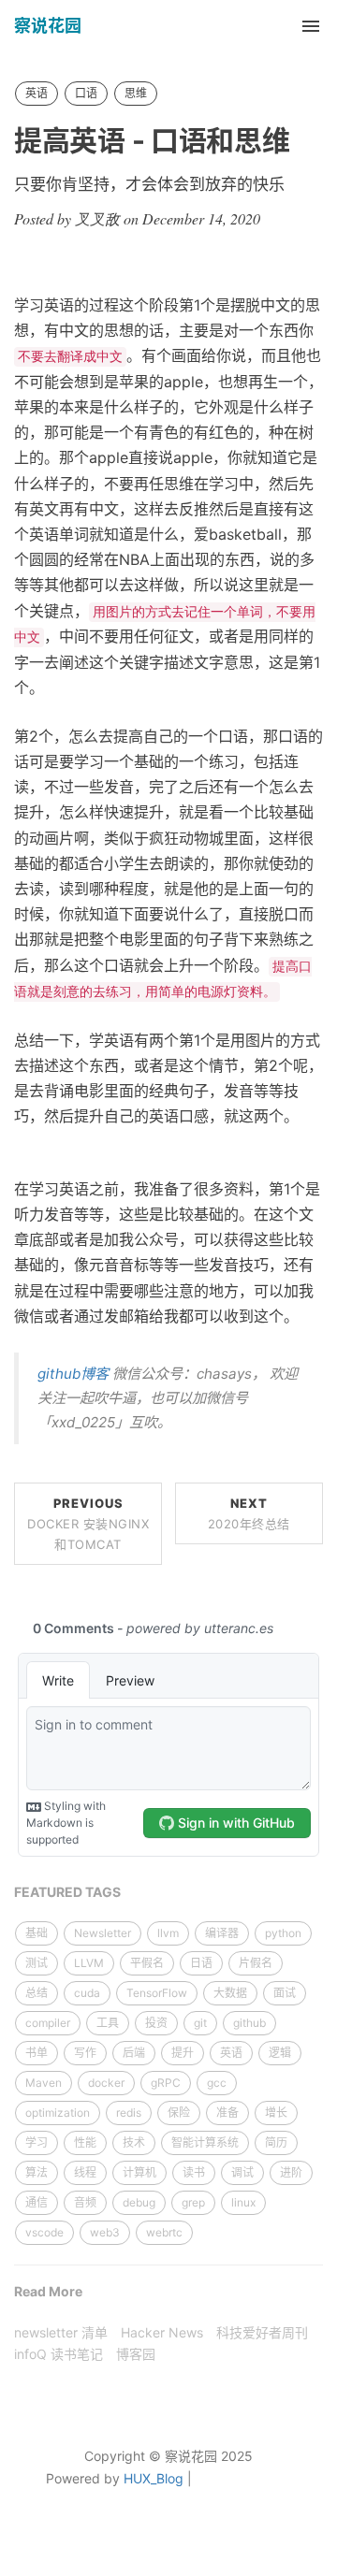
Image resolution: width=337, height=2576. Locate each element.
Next (249, 1513)
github (249, 2023)
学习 (37, 2142)
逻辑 (280, 2053)
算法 (37, 2172)
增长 (276, 2113)
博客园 (136, 2354)
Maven (44, 2083)
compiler (48, 2023)
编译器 (222, 1933)
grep (193, 2202)
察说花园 (48, 26)
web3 (105, 2232)
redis (129, 2113)
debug (139, 2202)
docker (106, 2083)
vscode (44, 2232)
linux (243, 2202)
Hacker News (162, 2332)
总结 (37, 1993)
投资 (156, 2023)
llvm (168, 1933)
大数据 (230, 1993)
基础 (37, 1933)
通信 (37, 2202)
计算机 (139, 2172)
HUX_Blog (154, 2478)
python (283, 1933)
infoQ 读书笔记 (59, 2354)
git (200, 2023)
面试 (285, 1993)
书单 (37, 2053)
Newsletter (103, 1933)
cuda (87, 1993)
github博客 (73, 1374)
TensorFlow (157, 1993)
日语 (201, 1963)
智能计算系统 (205, 2142)
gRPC (166, 2083)
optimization (58, 2113)
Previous (88, 1524)
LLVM (89, 1963)
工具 (108, 2023)
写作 (85, 2053)
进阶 (291, 2172)
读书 (194, 2172)
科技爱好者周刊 (262, 2332)
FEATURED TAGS (67, 1892)
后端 (134, 2053)
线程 (85, 2172)
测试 (37, 1963)
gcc (217, 2083)
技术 (134, 2142)
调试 (242, 2172)
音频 (85, 2202)
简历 (276, 2142)
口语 (86, 93)
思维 (136, 93)
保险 (179, 2113)
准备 (227, 2113)
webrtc (164, 2232)
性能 (85, 2142)
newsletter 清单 (61, 2332)
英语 (37, 93)
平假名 (147, 1963)
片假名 (256, 1963)
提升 (183, 2053)
